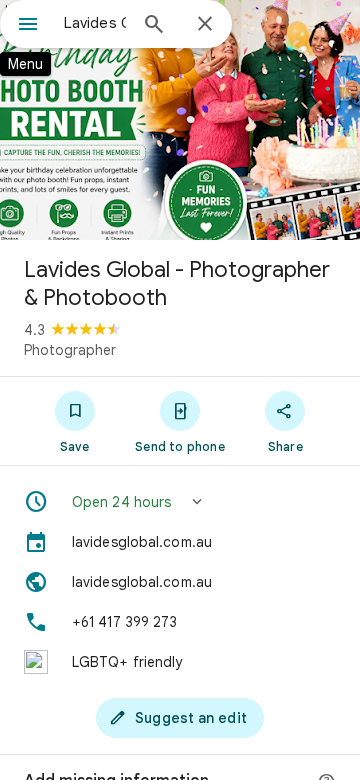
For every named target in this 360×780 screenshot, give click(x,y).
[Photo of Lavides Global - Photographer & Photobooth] (180, 120)
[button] (180, 502)
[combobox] (95, 23)
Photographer (70, 350)
